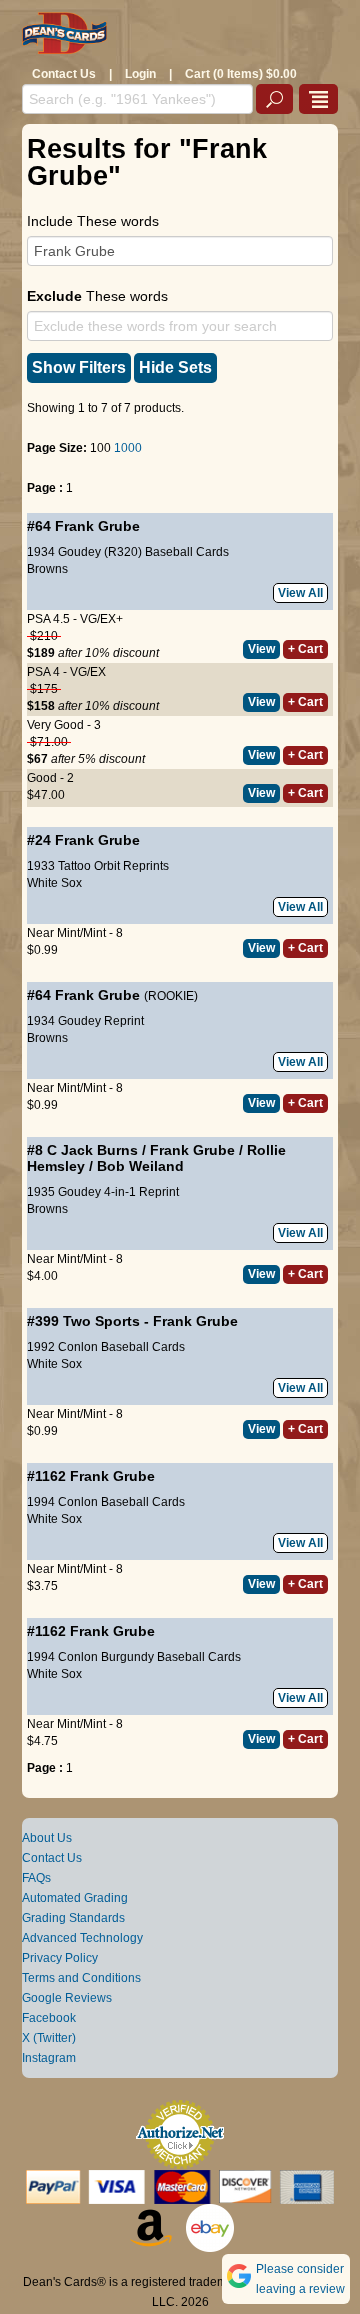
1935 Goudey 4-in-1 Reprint (103, 1192)
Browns (47, 569)
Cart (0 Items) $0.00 (241, 74)
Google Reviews (67, 1998)
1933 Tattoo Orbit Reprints (98, 866)
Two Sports (101, 1321)
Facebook (49, 2018)
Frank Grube (97, 526)
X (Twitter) (49, 2038)
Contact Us (64, 74)
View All (300, 593)
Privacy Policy (60, 1958)
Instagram (49, 2058)
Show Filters (79, 367)
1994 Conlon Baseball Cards (106, 1502)
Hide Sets (175, 367)
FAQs (36, 1878)
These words (97, 296)
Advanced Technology (82, 1938)
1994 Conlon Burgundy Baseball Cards (134, 1657)
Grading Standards (73, 1918)
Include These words (93, 221)
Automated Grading (75, 1898)
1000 (128, 448)
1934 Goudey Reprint (85, 1021)
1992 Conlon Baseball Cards (106, 1347)
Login (140, 74)
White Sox (54, 883)
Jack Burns (99, 1150)
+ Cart (305, 649)
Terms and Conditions (81, 1978)
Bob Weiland (140, 1166)
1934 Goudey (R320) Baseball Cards (128, 552)
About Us (47, 1838)
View (261, 649)
